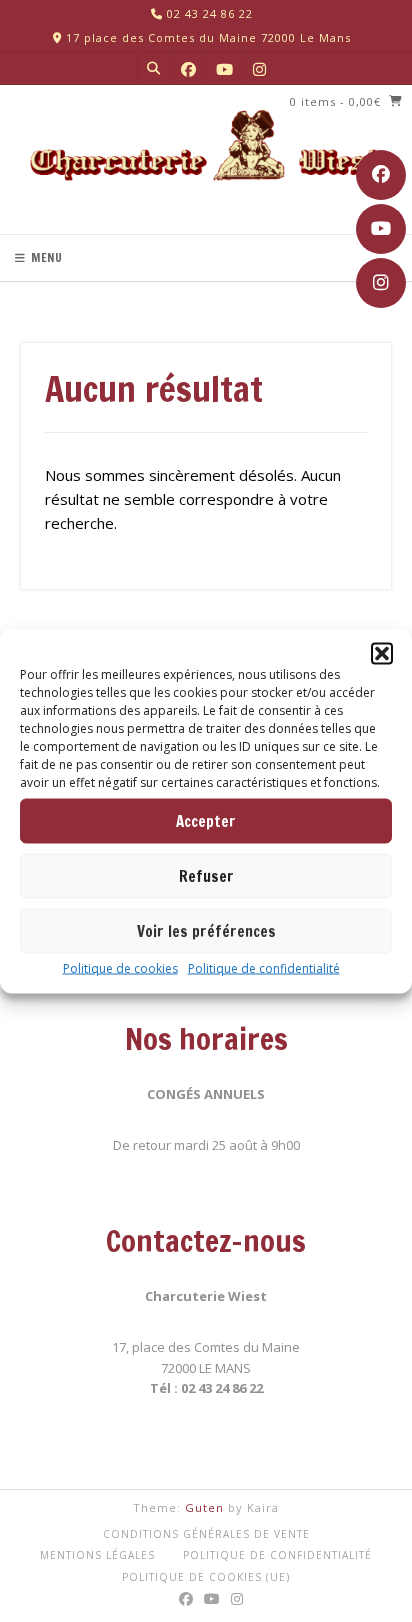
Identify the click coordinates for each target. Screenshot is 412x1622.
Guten (204, 1507)
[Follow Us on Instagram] (381, 283)
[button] (382, 654)
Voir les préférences (206, 930)
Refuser (206, 875)
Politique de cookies (120, 968)
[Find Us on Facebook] (381, 175)
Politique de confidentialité (264, 968)
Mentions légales (97, 1555)
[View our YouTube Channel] (381, 229)
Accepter (206, 820)
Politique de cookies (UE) (206, 1577)
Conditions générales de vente (206, 1534)
